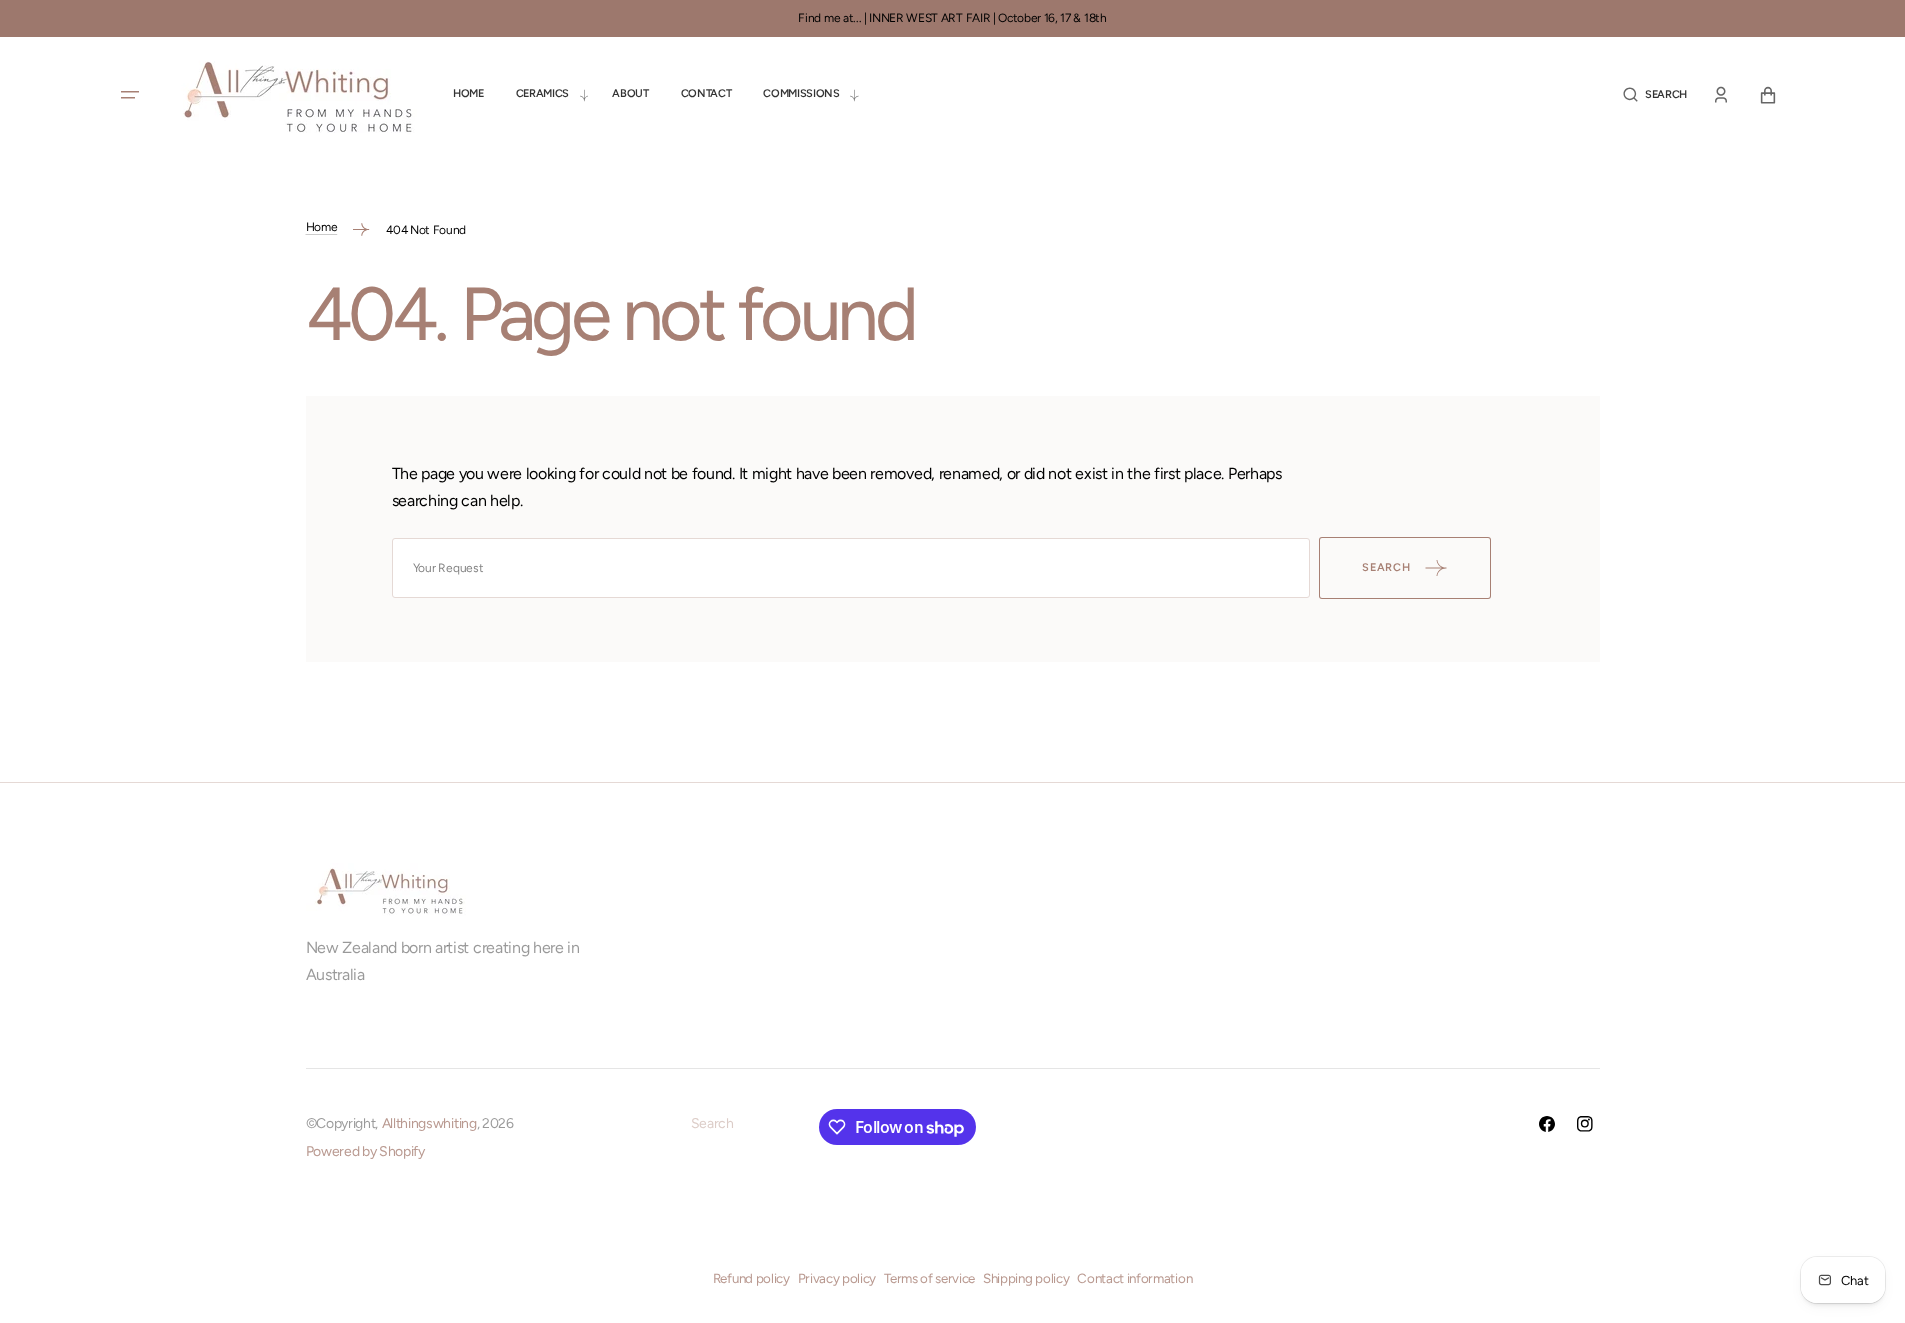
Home (322, 227)
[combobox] (851, 568)
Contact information (1134, 1278)
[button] (1655, 94)
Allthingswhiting (429, 1123)
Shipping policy (1026, 1278)
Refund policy (751, 1278)
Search (712, 1123)
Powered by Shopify (365, 1151)
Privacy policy (837, 1278)
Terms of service (929, 1278)
